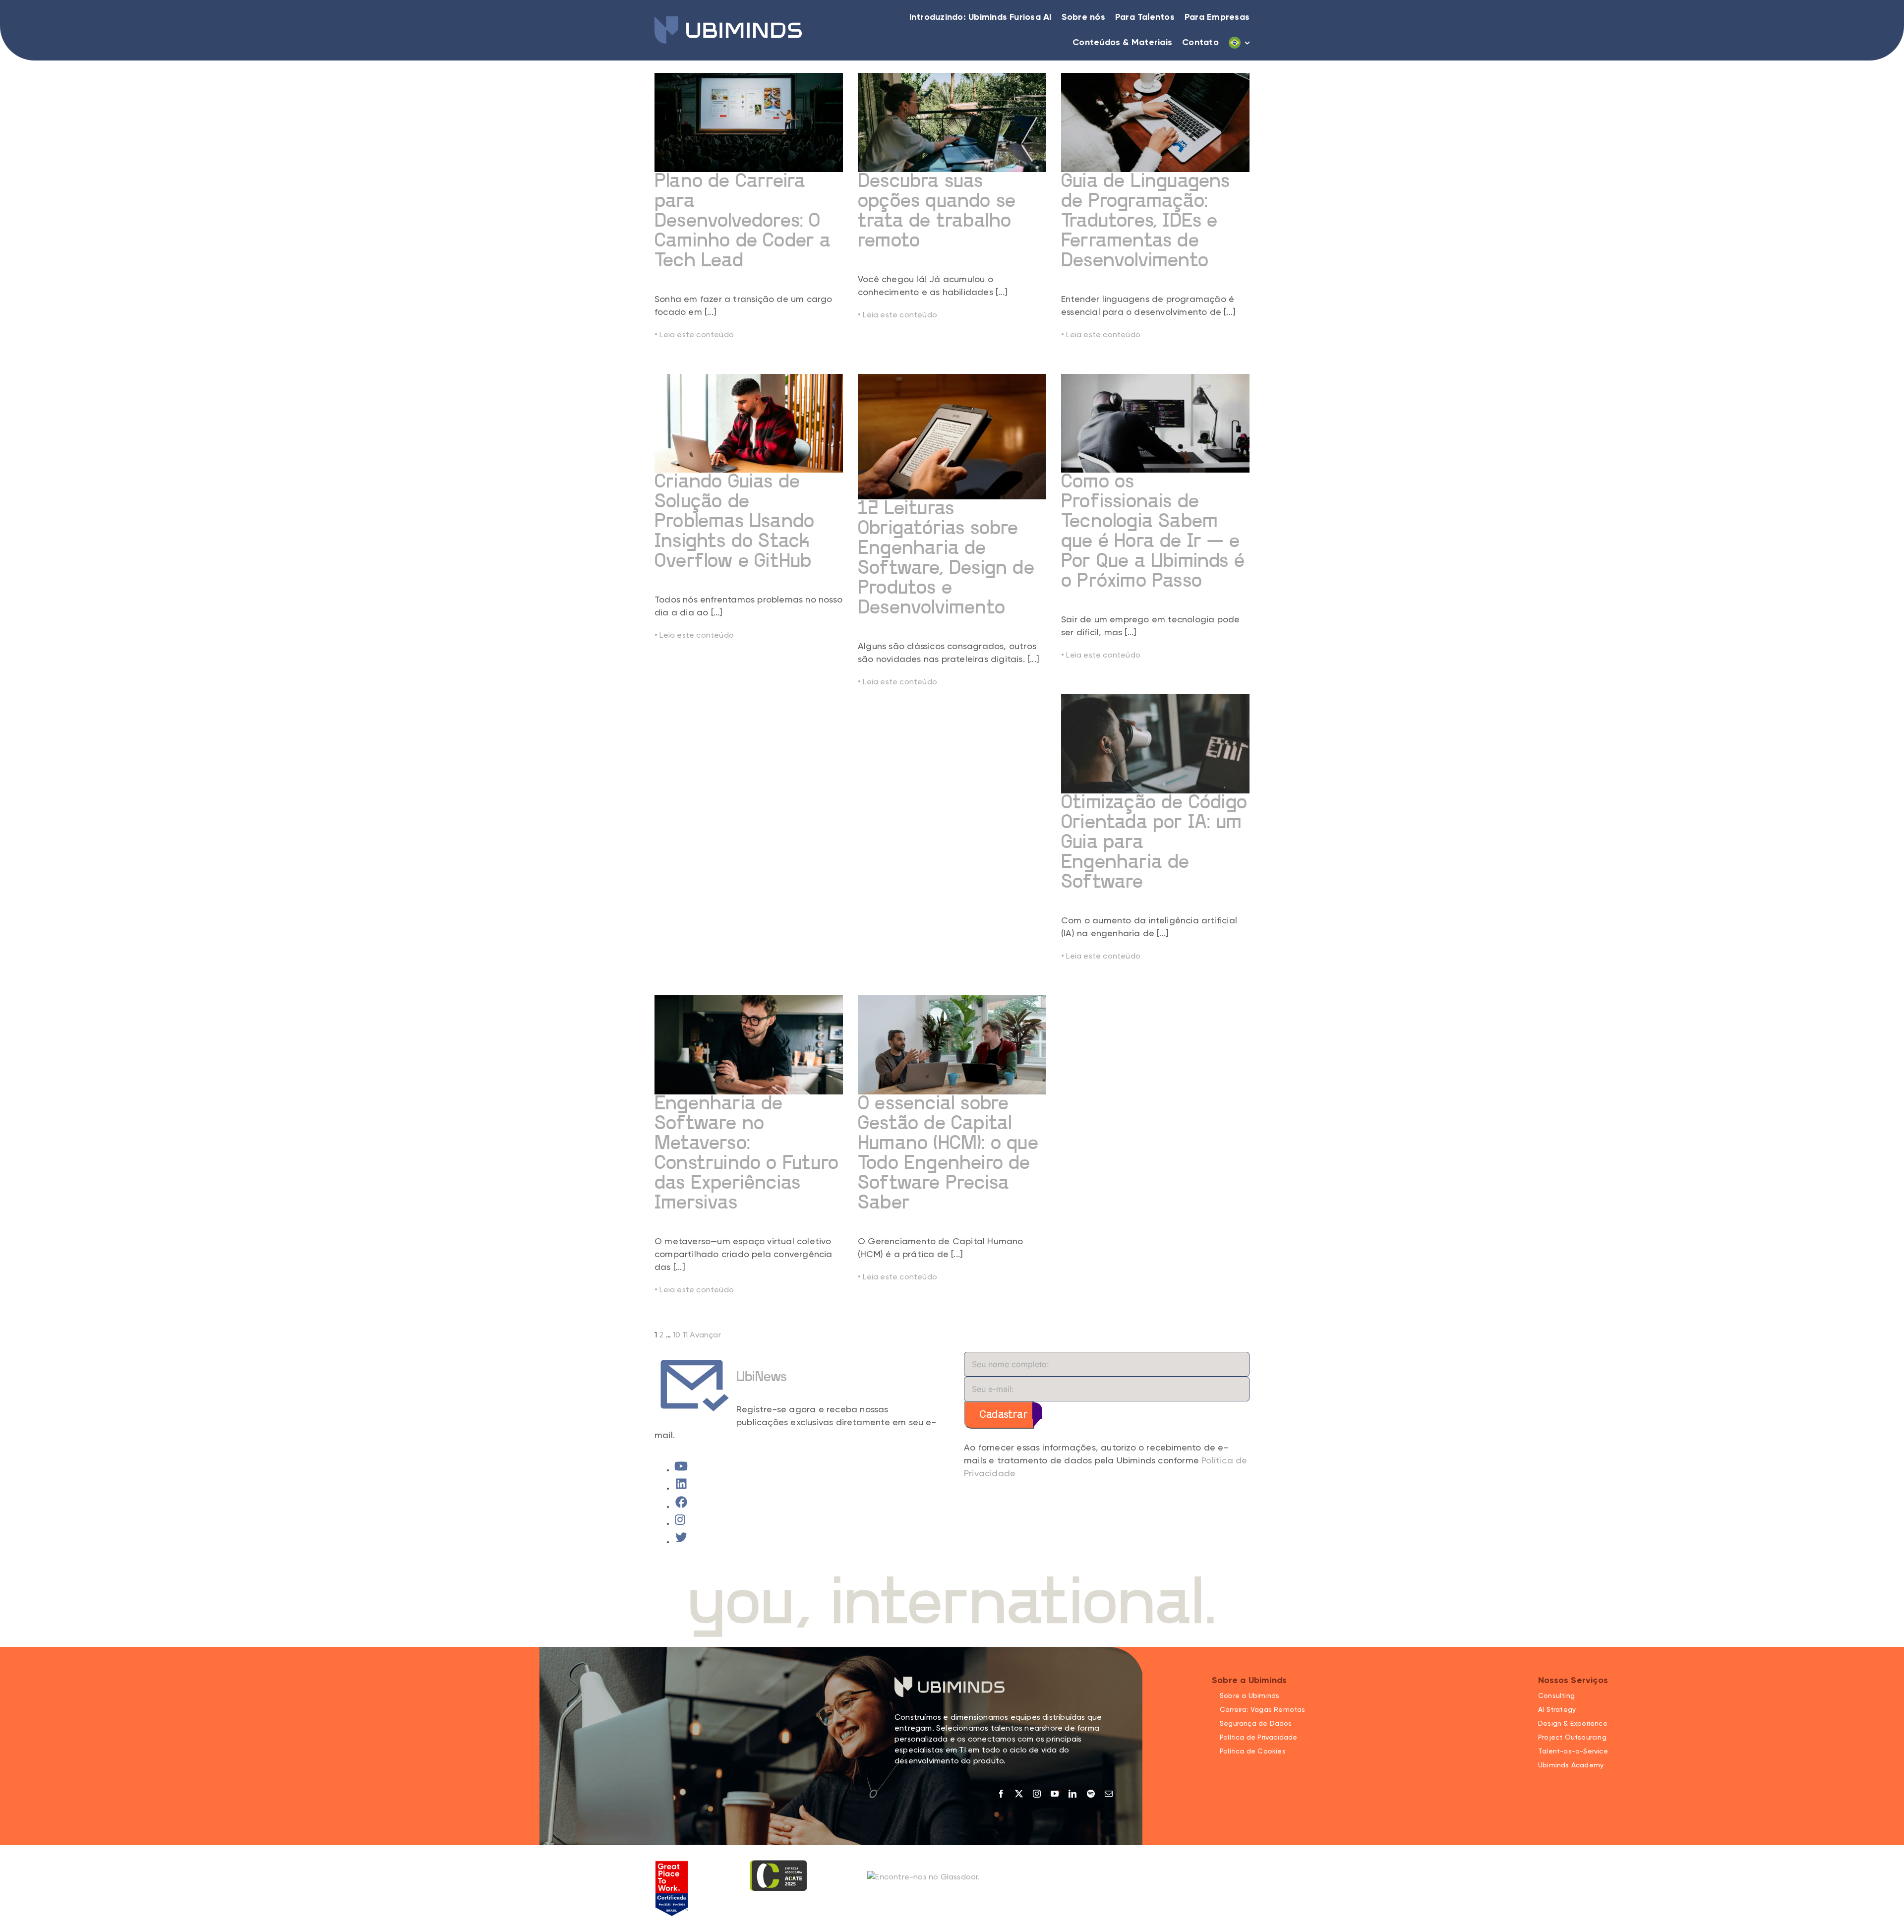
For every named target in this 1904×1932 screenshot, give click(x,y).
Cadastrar (1004, 1415)
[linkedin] (1072, 1794)
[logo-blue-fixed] (728, 20)
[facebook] (1001, 1794)
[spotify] (1091, 1794)
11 (685, 1335)
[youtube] (1055, 1794)
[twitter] (1019, 1794)
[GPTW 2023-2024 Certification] (672, 1864)
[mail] (1109, 1794)
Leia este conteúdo (694, 335)
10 (677, 1335)
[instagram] (1037, 1794)
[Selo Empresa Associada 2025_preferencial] (778, 1864)
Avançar (705, 1335)
